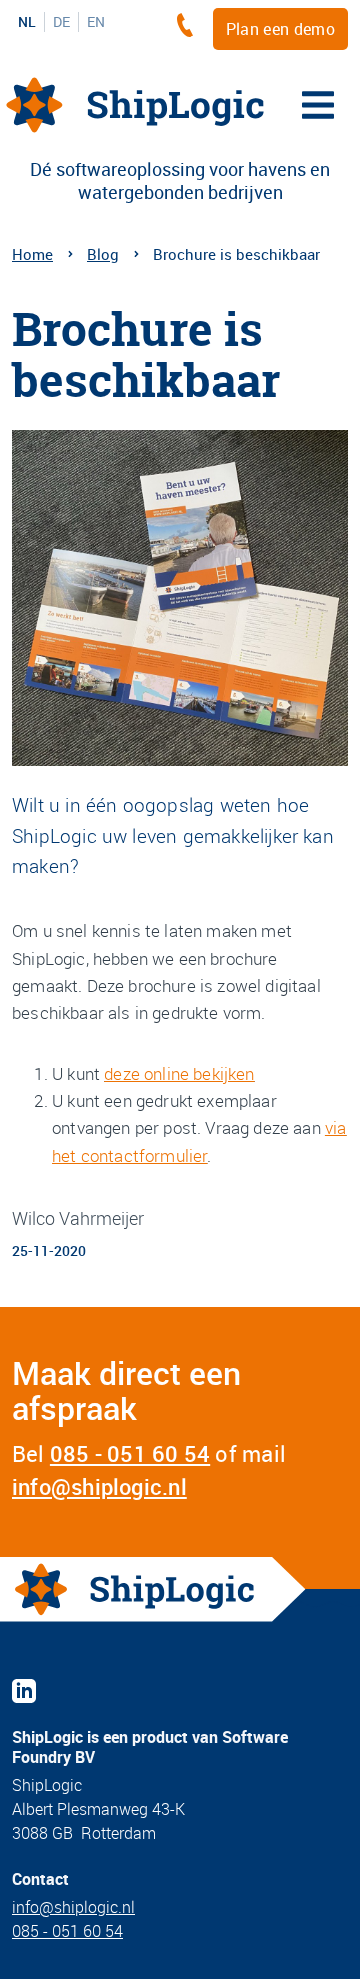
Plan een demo (280, 29)
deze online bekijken (179, 1073)
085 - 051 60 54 (130, 1453)
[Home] (135, 105)
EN (96, 22)
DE (61, 22)
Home (32, 254)
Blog (103, 254)
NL (27, 22)
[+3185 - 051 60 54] (190, 25)
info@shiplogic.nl (99, 1486)
